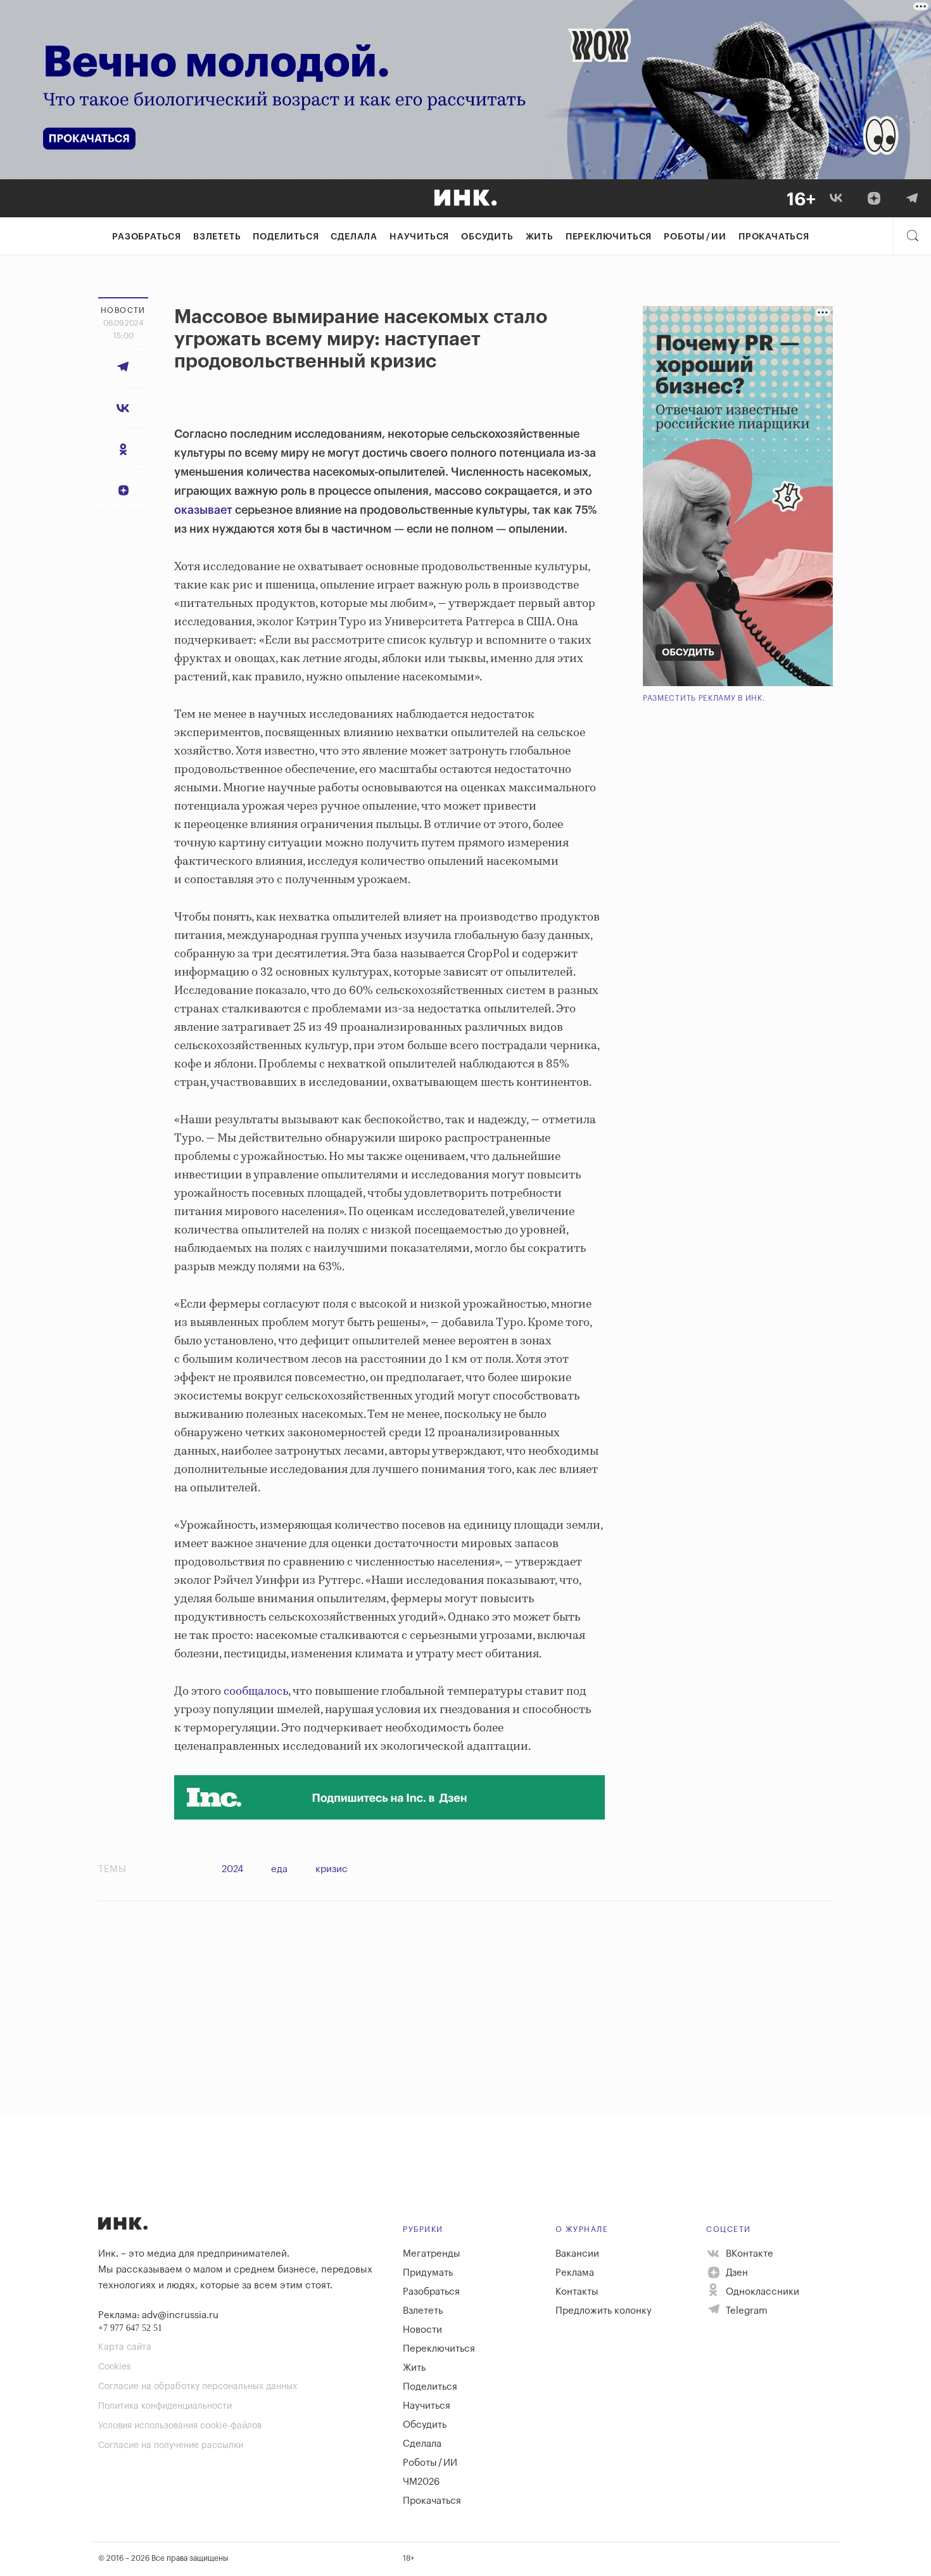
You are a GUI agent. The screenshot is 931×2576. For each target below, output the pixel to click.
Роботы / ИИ (695, 237)
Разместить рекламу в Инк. (704, 698)
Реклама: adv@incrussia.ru (158, 2315)
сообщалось (256, 1692)
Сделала (354, 237)
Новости (422, 2330)
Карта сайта (125, 2347)
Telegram (745, 2311)
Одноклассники (761, 2292)
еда (279, 1869)
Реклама (575, 2273)
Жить (540, 237)
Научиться (419, 237)
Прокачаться (774, 237)
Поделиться (286, 237)
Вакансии (577, 2254)
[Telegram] (912, 198)
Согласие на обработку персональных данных (198, 2387)
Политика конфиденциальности (165, 2406)
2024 (232, 1869)
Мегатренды (432, 2254)
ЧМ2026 (421, 2482)
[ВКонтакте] (836, 198)
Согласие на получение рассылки (171, 2445)
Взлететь (217, 237)
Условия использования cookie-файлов (180, 2426)
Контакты (577, 2292)
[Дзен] (874, 198)
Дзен (736, 2273)
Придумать (428, 2273)
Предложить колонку (604, 2311)
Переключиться (609, 237)
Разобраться (147, 237)
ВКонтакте (748, 2254)
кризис (332, 1869)
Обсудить (487, 237)
